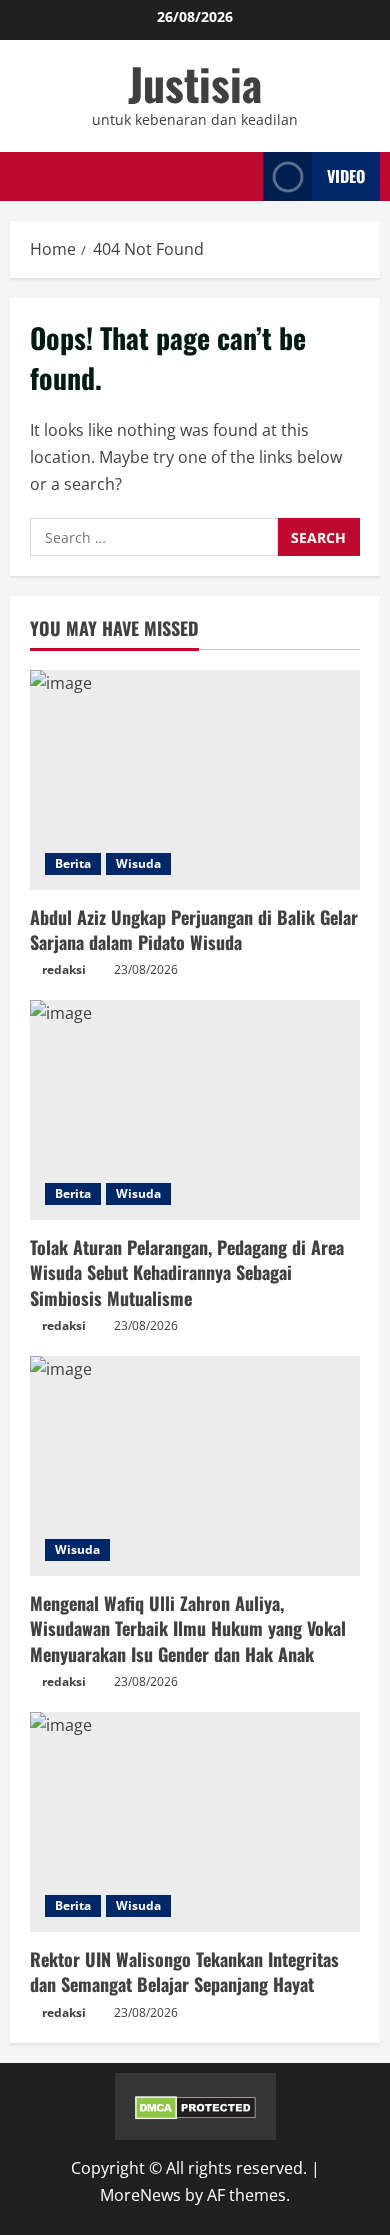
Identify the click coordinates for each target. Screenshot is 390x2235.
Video (346, 176)
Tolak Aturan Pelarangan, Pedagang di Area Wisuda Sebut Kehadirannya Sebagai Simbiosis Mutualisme (187, 1272)
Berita (73, 863)
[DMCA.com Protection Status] (195, 2106)
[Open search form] (242, 177)
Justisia (195, 83)
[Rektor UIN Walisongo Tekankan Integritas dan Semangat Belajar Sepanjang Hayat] (195, 1822)
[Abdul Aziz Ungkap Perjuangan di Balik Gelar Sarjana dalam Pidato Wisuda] (195, 780)
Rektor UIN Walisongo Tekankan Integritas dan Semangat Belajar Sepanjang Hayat (184, 1971)
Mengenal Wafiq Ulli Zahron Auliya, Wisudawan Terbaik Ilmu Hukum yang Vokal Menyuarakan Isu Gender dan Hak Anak (188, 1628)
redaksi (64, 969)
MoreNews (140, 2195)
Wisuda (138, 863)
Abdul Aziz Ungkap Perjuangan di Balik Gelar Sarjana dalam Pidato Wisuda (194, 929)
